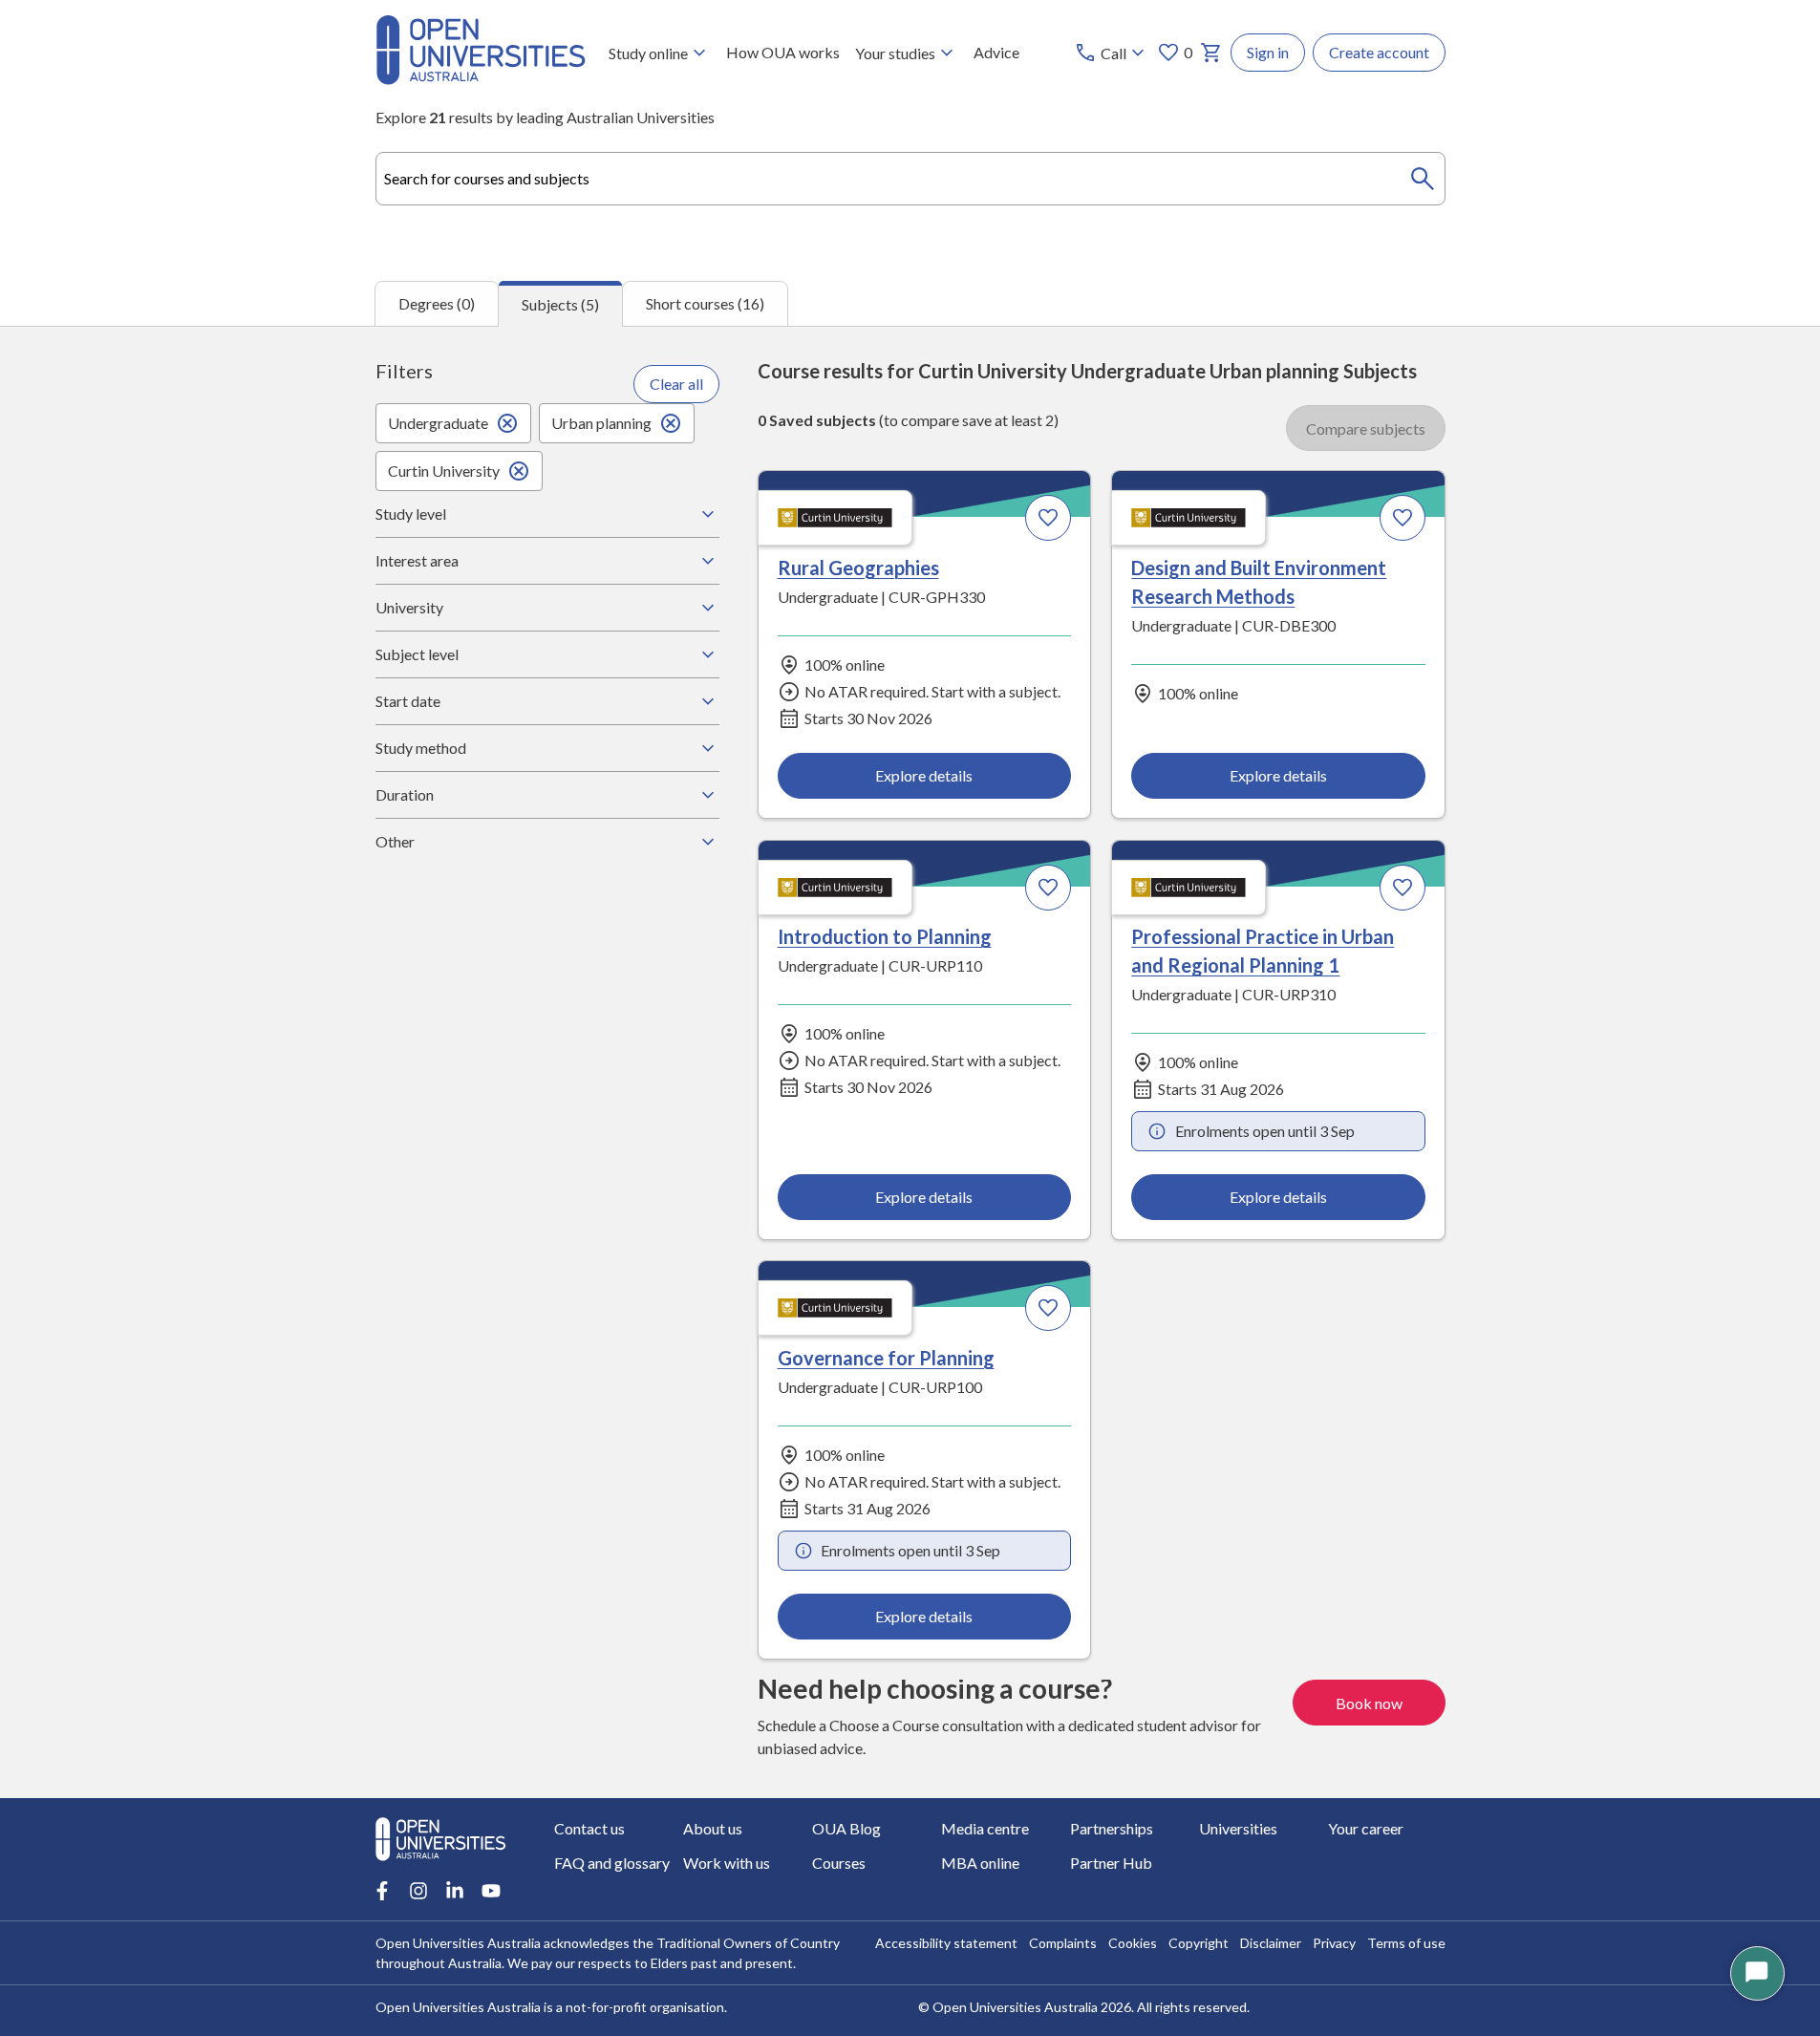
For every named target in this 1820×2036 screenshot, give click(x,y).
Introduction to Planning (885, 936)
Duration (405, 794)
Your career (1366, 1828)
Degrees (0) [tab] (437, 303)
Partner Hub (1111, 1863)
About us (713, 1828)
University (409, 607)
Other (395, 841)
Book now (1369, 1703)
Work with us (727, 1863)
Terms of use (1406, 1943)
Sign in (1268, 52)
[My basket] (1211, 53)
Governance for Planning (886, 1358)
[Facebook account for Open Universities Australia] (382, 1891)
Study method (421, 748)
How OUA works (783, 52)
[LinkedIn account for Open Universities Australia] (455, 1891)
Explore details (924, 775)
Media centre (985, 1828)
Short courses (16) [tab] (705, 303)
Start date (408, 701)
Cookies (1133, 1943)
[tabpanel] (910, 1062)
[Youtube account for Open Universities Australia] (491, 1891)
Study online (648, 53)
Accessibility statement (946, 1943)
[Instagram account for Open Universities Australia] (418, 1891)
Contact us (589, 1828)
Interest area (417, 560)
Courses (839, 1863)
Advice (996, 52)
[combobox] (910, 179)
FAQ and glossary (612, 1863)
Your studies (895, 53)
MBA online (980, 1863)
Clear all (676, 384)
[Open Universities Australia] (481, 79)
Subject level (417, 654)
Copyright (1199, 1943)
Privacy (1334, 1943)
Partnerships (1112, 1828)
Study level (411, 514)
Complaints (1063, 1943)
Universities (1238, 1828)
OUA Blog (846, 1828)
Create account (1379, 52)
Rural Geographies (858, 568)
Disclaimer (1271, 1943)
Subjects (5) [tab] (560, 304)
